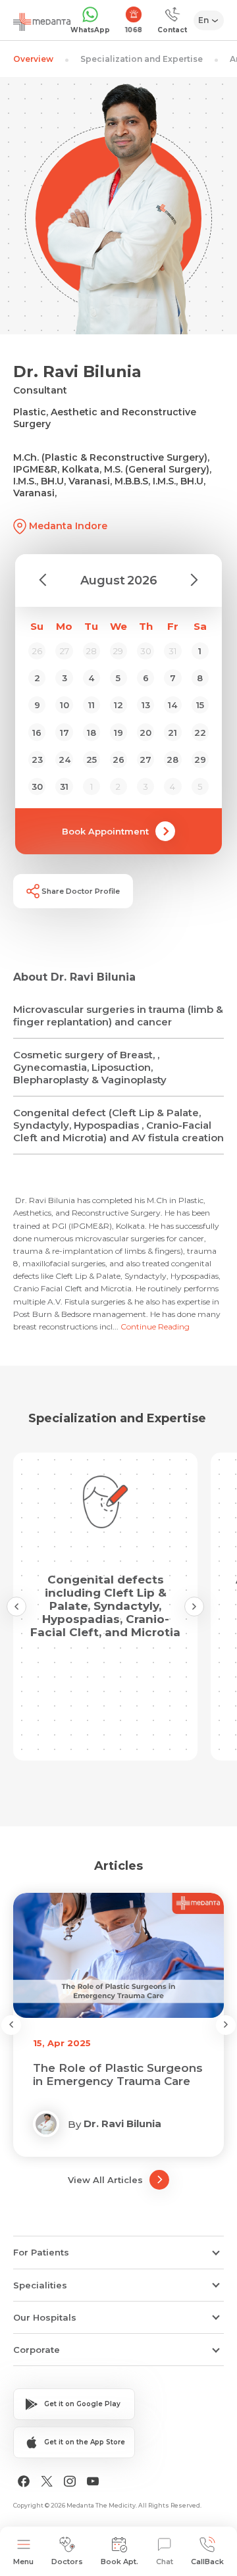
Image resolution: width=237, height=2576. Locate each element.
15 (200, 705)
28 (172, 760)
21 (172, 733)
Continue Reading (155, 1327)
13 (146, 705)
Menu (23, 2562)
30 (37, 786)
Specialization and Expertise (142, 59)
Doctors (67, 2562)
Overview (33, 59)
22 (200, 733)
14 (172, 705)
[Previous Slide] (16, 1607)
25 (92, 760)
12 (118, 705)
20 (145, 733)
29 (200, 760)
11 (92, 705)
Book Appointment (105, 831)
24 (65, 760)
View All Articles (105, 2180)
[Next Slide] (194, 1607)
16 (37, 733)
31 (64, 786)
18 (92, 733)
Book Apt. (119, 2562)
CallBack (207, 2562)
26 (118, 760)
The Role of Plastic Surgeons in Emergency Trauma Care (118, 2074)
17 (65, 733)
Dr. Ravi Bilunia (122, 2124)
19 (118, 733)
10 (65, 705)
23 (37, 760)
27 (145, 760)
